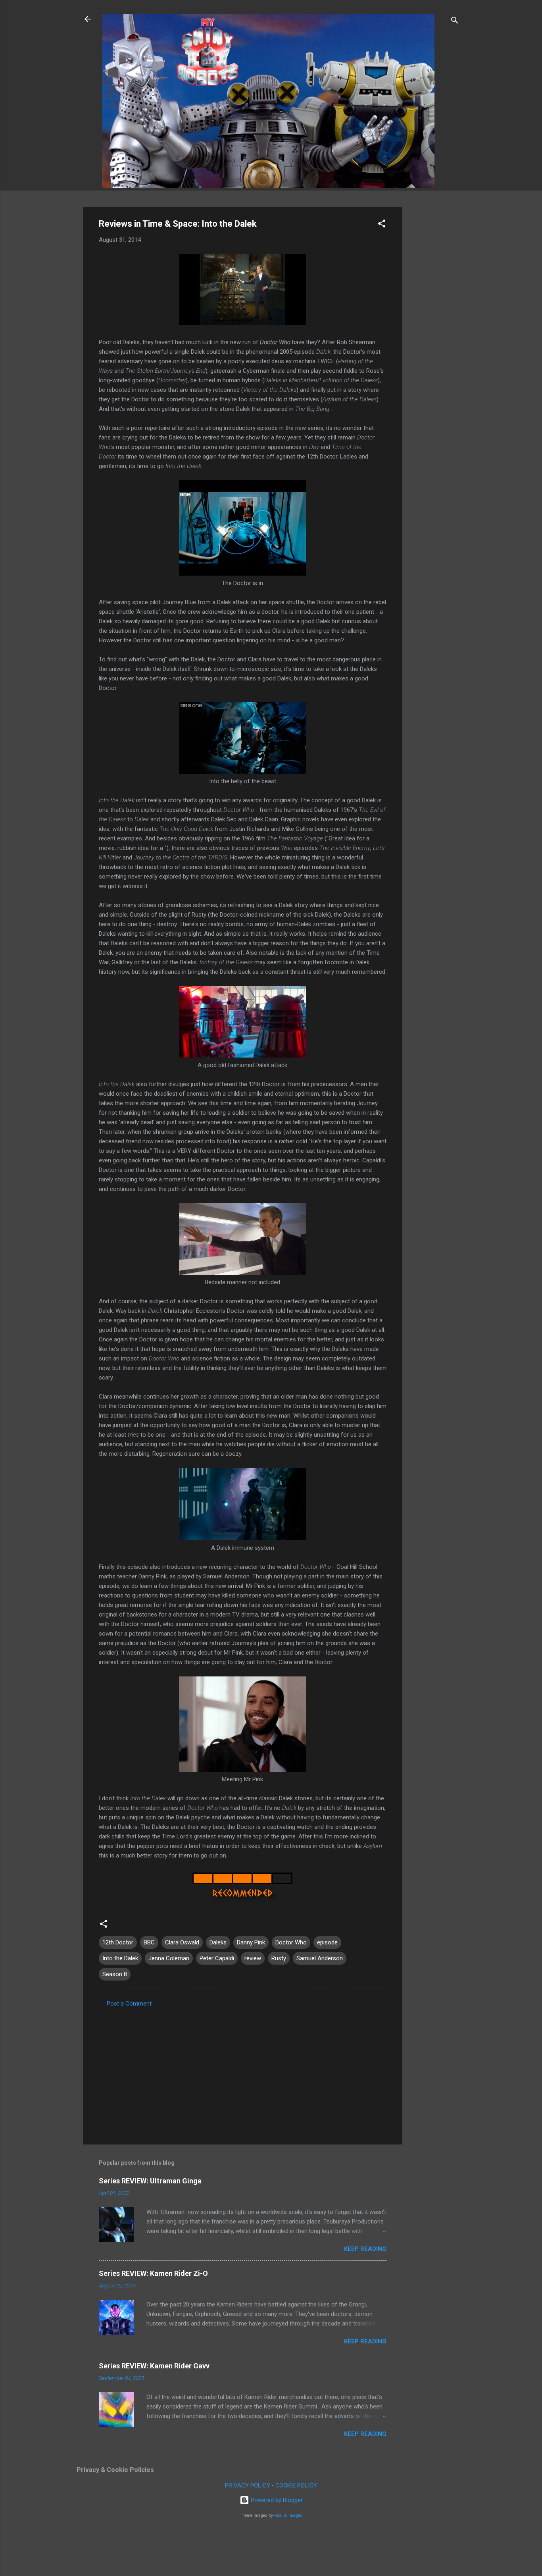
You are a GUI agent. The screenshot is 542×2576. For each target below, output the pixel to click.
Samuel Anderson (320, 1958)
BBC (149, 1942)
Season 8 (115, 1974)
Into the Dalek (120, 1958)
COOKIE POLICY (296, 2485)
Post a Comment (129, 2004)
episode (327, 1942)
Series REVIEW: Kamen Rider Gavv (154, 2366)
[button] (382, 225)
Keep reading (365, 2249)
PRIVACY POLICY (248, 2485)
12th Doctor (118, 1942)
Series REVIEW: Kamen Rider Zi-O (153, 2273)
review (253, 1958)
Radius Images (288, 2515)
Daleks (218, 1942)
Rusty (279, 1958)
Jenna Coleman (169, 1958)
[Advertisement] (434, 326)
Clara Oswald (182, 1942)
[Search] (455, 22)
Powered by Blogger (276, 2500)
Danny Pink (251, 1942)
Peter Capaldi (217, 1958)
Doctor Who (291, 1942)
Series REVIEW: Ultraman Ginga (150, 2181)
